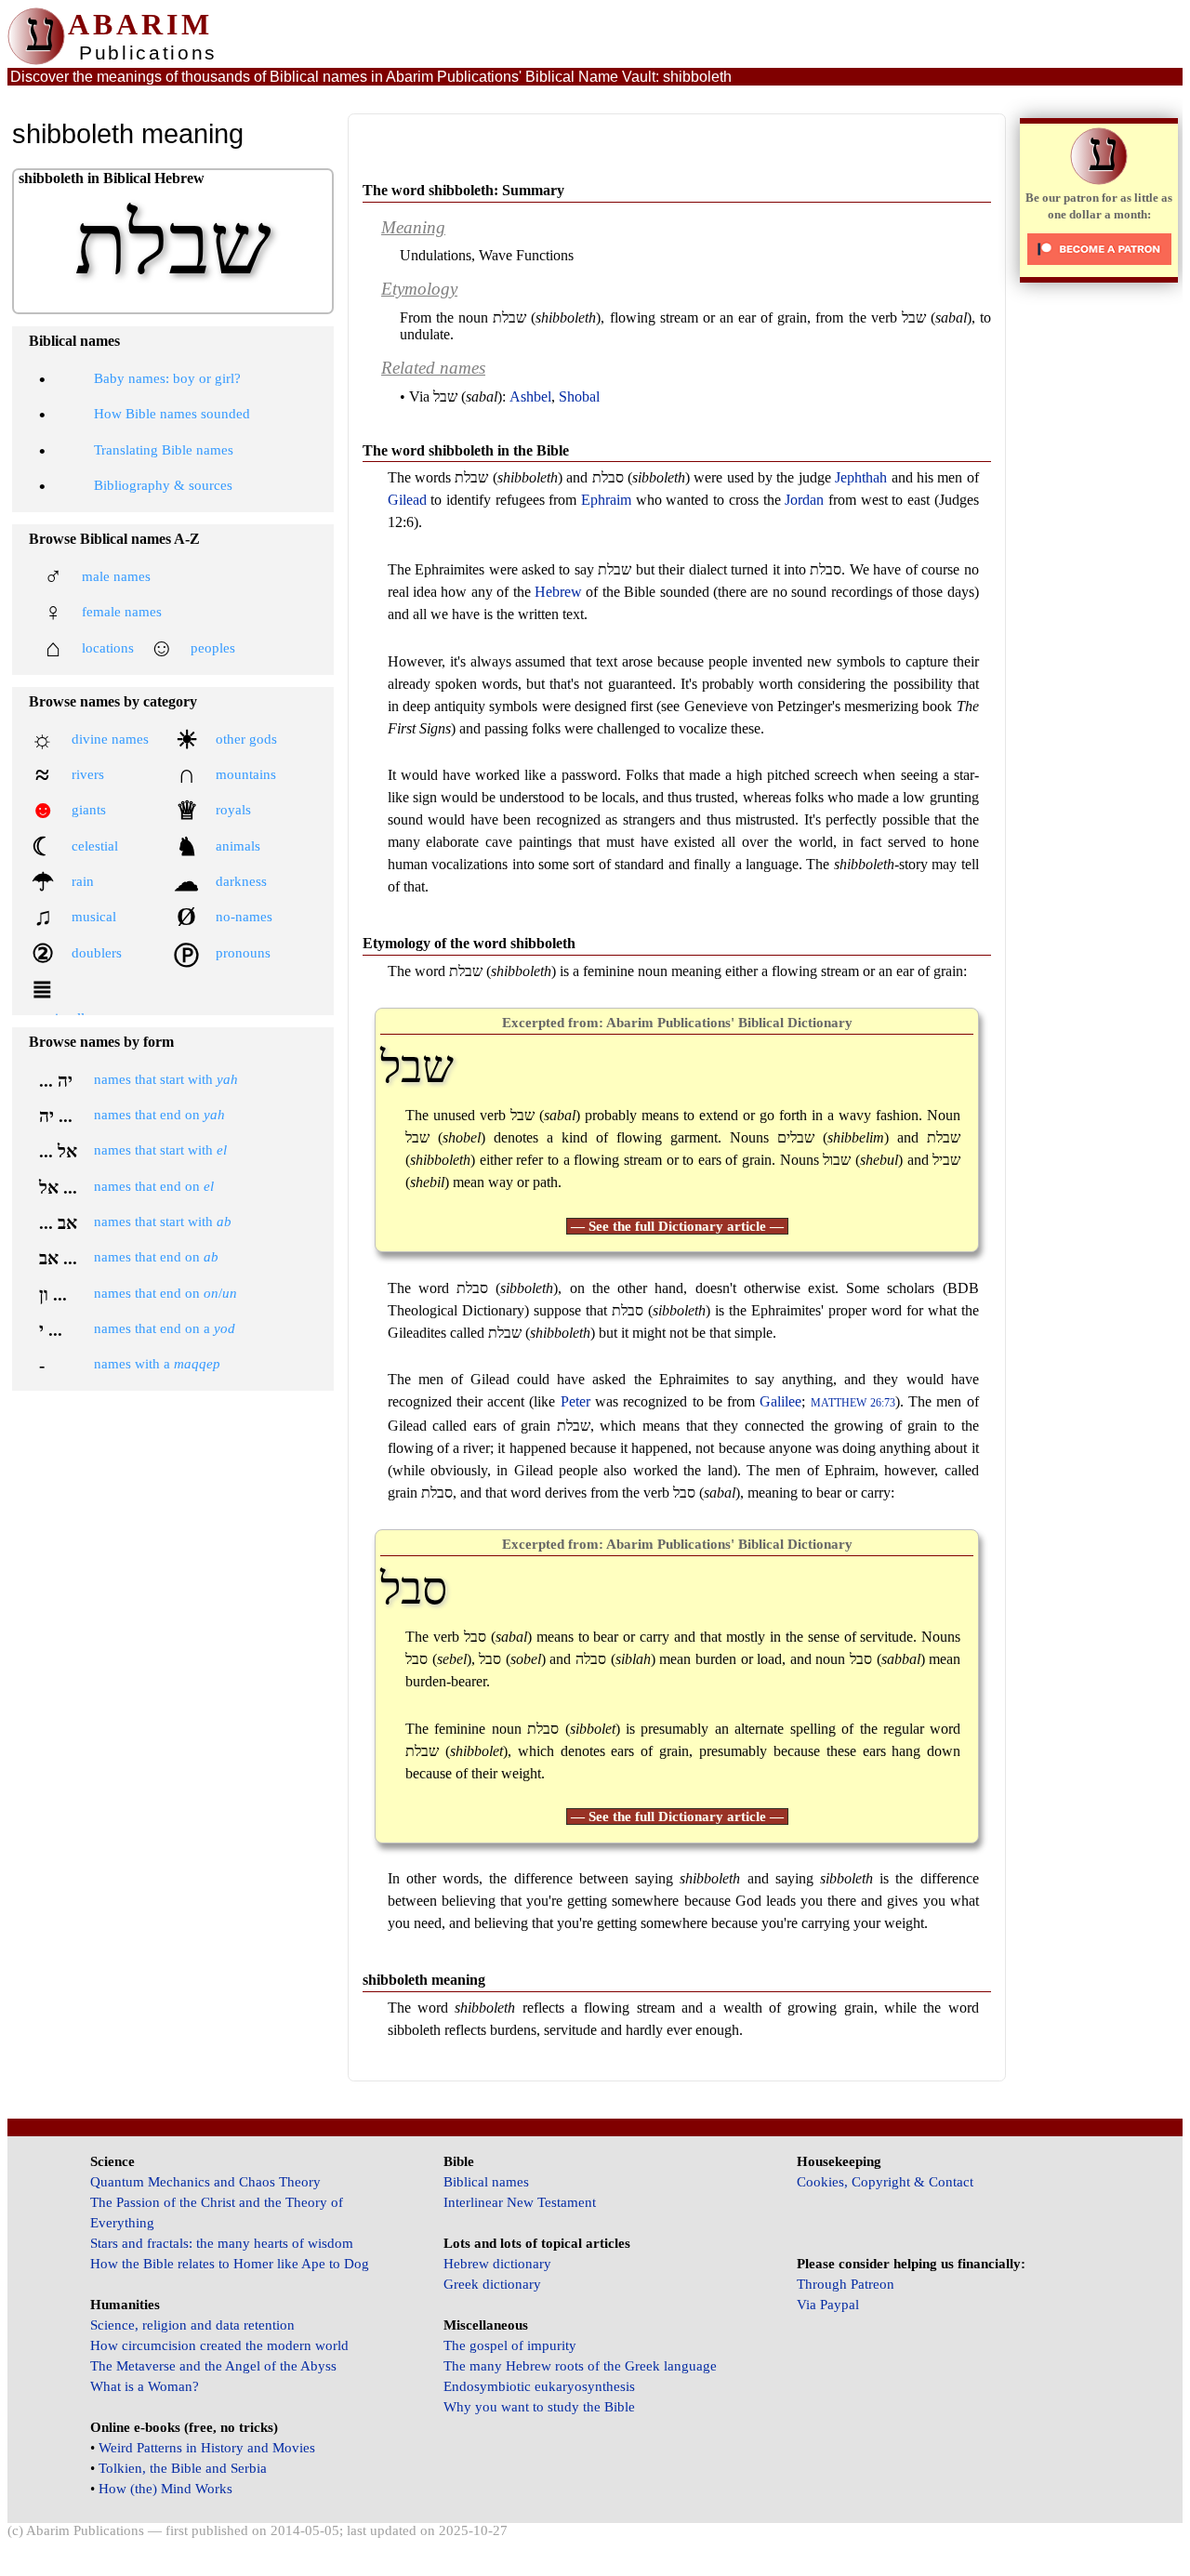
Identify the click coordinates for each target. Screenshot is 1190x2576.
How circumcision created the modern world (219, 2345)
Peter (575, 1401)
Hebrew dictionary (497, 2264)
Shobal (579, 396)
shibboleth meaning (424, 1980)
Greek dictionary (492, 2284)
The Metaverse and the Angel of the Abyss (213, 2366)
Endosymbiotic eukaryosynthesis (539, 2386)
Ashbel (530, 396)
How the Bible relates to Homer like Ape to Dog (230, 2264)
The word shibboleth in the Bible (466, 450)
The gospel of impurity (510, 2345)
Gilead (407, 500)
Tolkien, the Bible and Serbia (183, 2468)
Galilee (780, 1401)
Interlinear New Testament (520, 2202)
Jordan (804, 500)
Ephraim (606, 500)
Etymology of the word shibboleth (469, 943)
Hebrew (558, 592)
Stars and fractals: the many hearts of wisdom (222, 2243)
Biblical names (486, 2182)
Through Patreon (846, 2284)
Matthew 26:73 (853, 1403)
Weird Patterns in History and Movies (207, 2448)
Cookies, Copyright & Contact (885, 2182)
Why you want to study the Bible (539, 2407)
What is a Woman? (145, 2386)
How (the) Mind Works (165, 2489)
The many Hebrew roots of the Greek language (580, 2366)
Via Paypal (828, 2305)
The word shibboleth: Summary (463, 190)
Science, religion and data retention (192, 2325)
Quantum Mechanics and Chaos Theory (205, 2182)
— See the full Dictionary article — (677, 1226)
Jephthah (861, 477)
